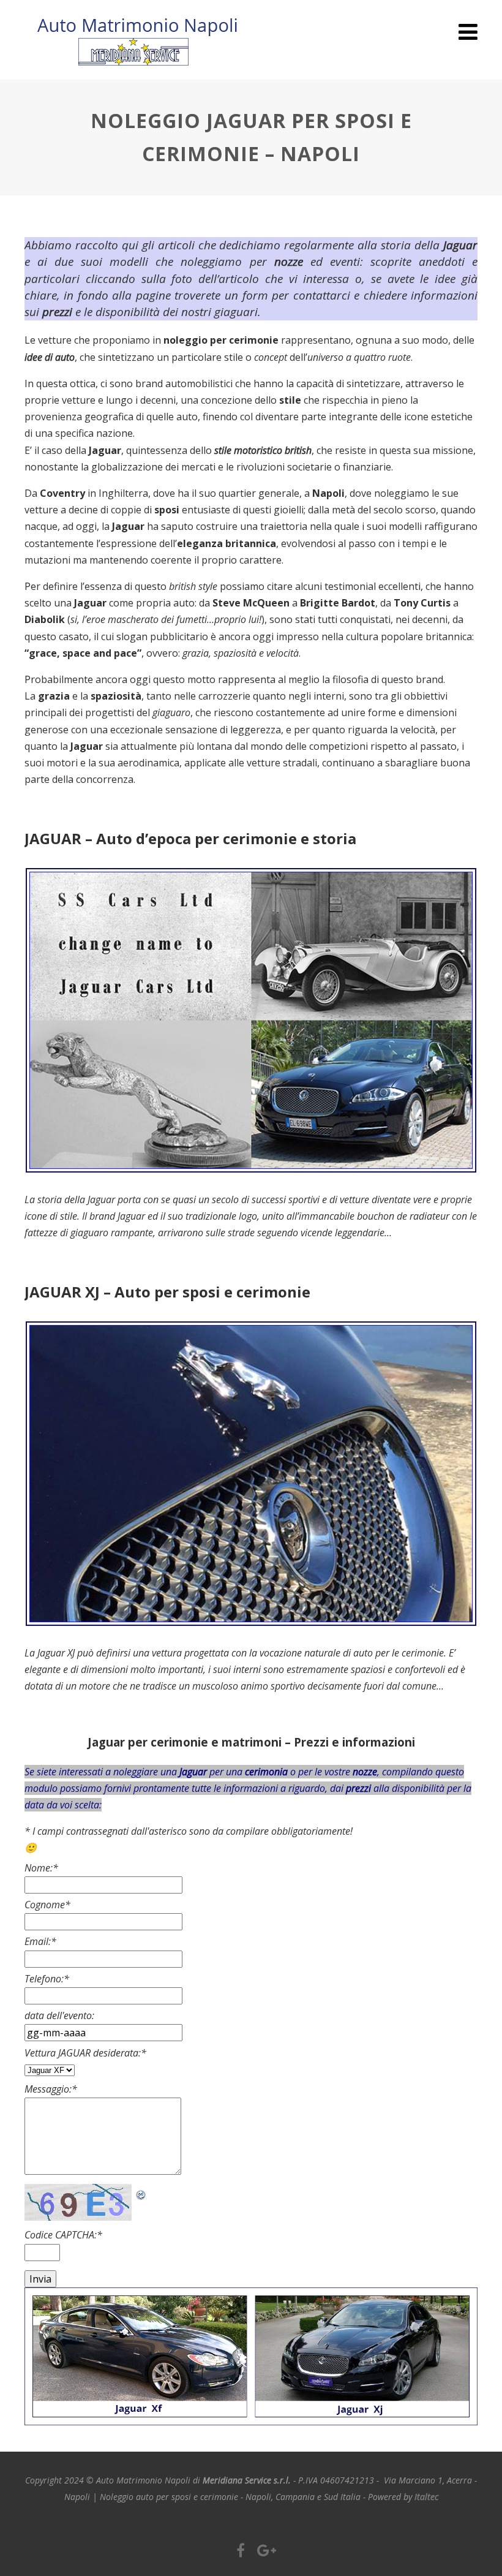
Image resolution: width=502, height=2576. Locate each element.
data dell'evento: (59, 2015)
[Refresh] (141, 2192)
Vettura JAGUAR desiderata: (85, 2053)
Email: (40, 1941)
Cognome (47, 1905)
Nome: (41, 1868)
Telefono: (47, 1979)
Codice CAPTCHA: (63, 2235)
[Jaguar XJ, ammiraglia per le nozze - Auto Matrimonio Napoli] (257, 1636)
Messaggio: (51, 2089)
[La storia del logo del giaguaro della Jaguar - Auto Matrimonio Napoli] (257, 1182)
